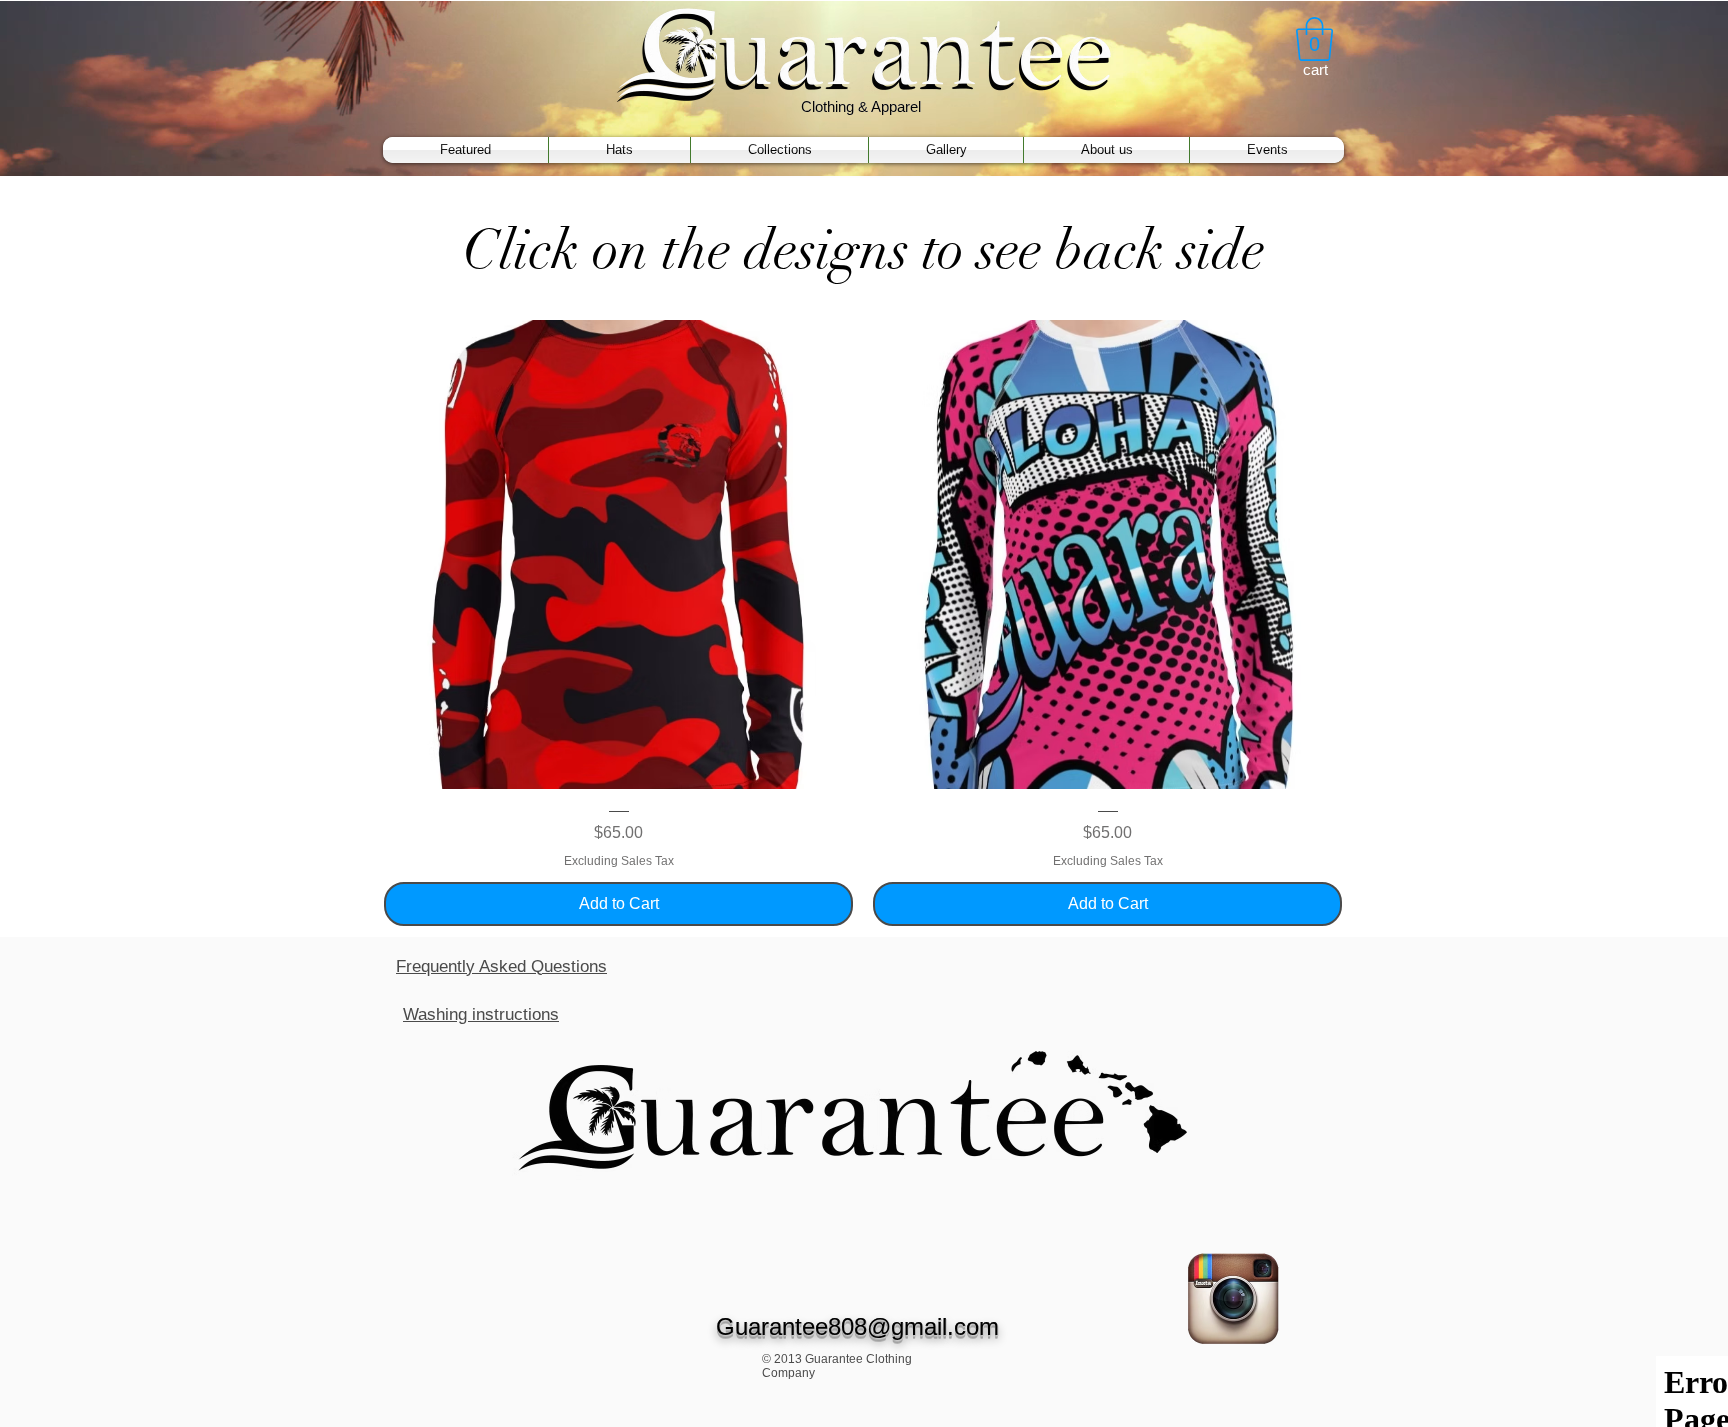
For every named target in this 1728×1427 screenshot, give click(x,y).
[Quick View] (618, 554)
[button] (1314, 39)
